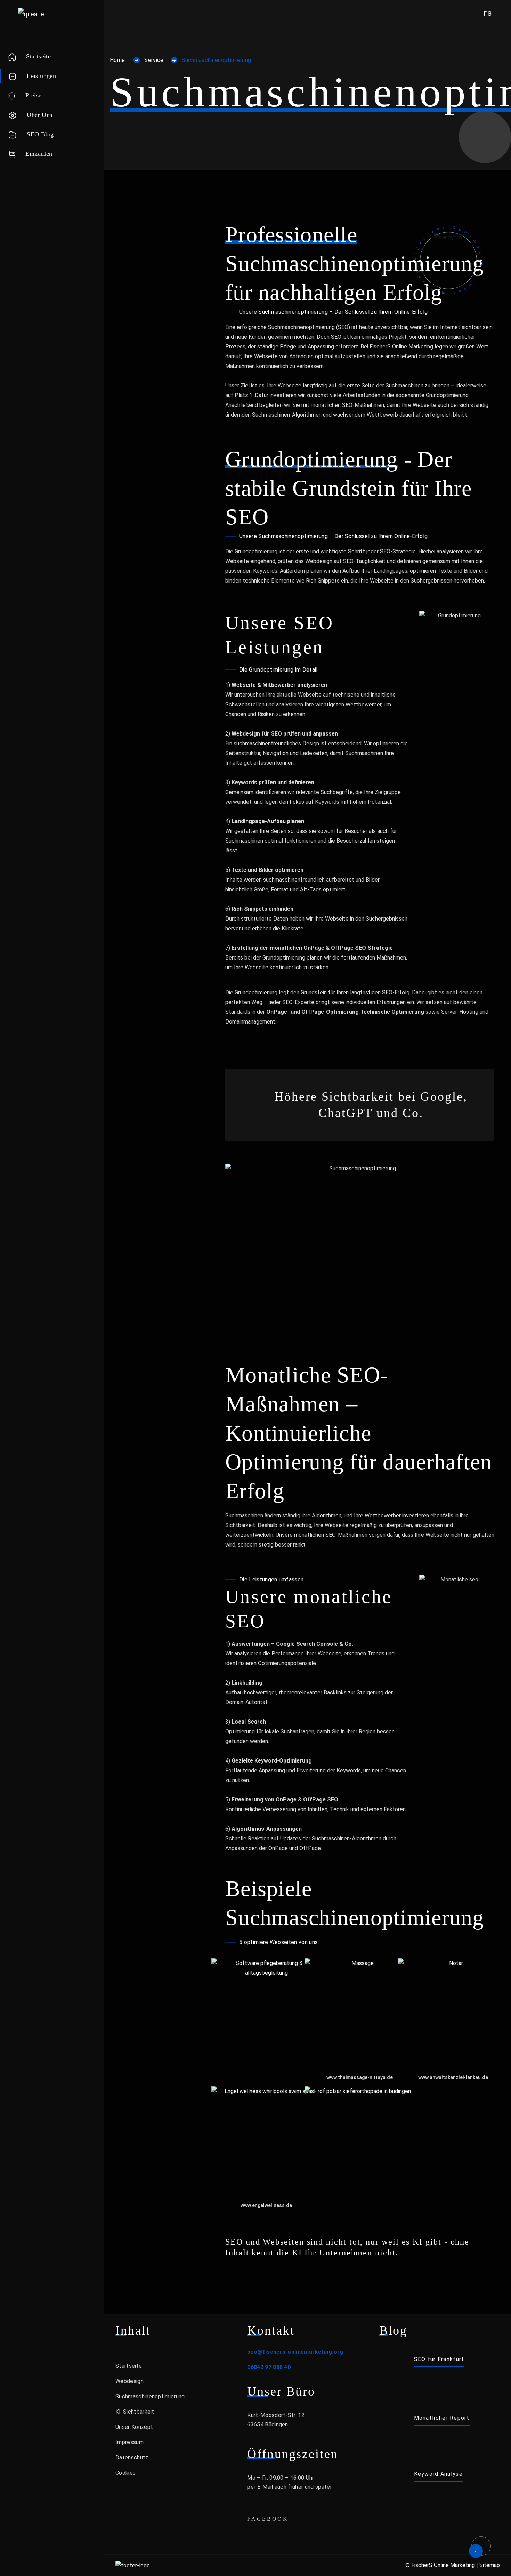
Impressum (129, 2442)
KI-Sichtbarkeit (135, 2412)
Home (117, 60)
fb (488, 14)
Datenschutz (132, 2458)
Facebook (268, 2519)
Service (154, 60)
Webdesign (129, 2381)
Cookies (125, 2473)
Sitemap (490, 2565)
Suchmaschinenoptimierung (150, 2396)
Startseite (129, 2366)
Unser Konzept (134, 2427)
